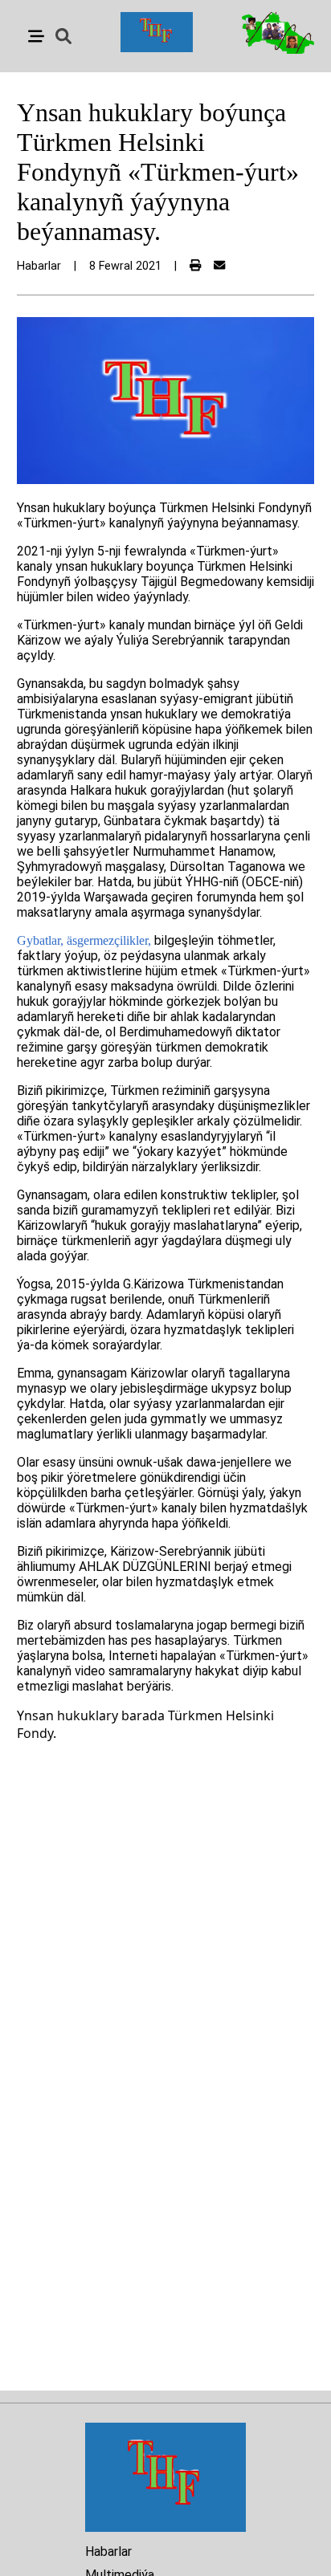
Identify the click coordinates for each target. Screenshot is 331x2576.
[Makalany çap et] (195, 266)
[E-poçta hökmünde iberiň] (219, 266)
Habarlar (108, 2552)
